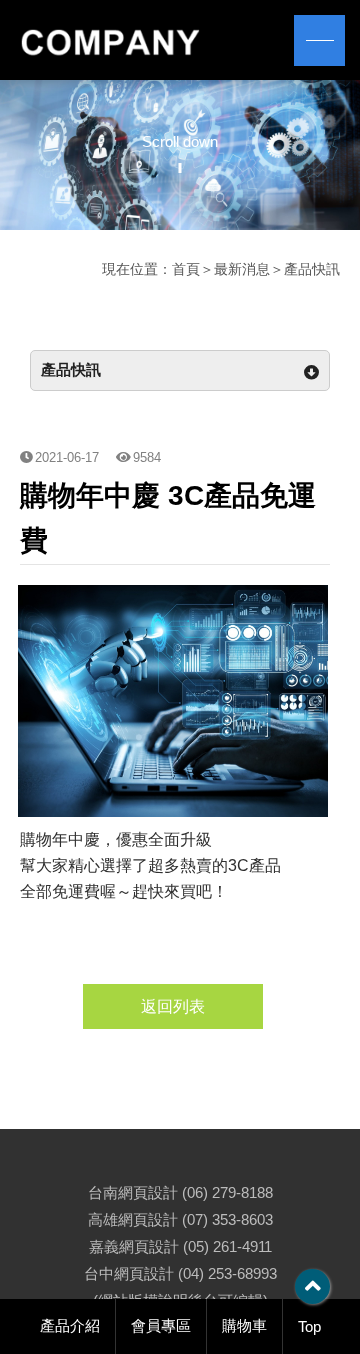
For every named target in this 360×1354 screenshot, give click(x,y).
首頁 (186, 269)
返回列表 (173, 1006)
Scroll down (180, 141)
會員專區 (161, 1325)
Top (309, 1326)
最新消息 (242, 269)
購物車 (244, 1325)
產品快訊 (312, 269)
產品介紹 (70, 1325)
